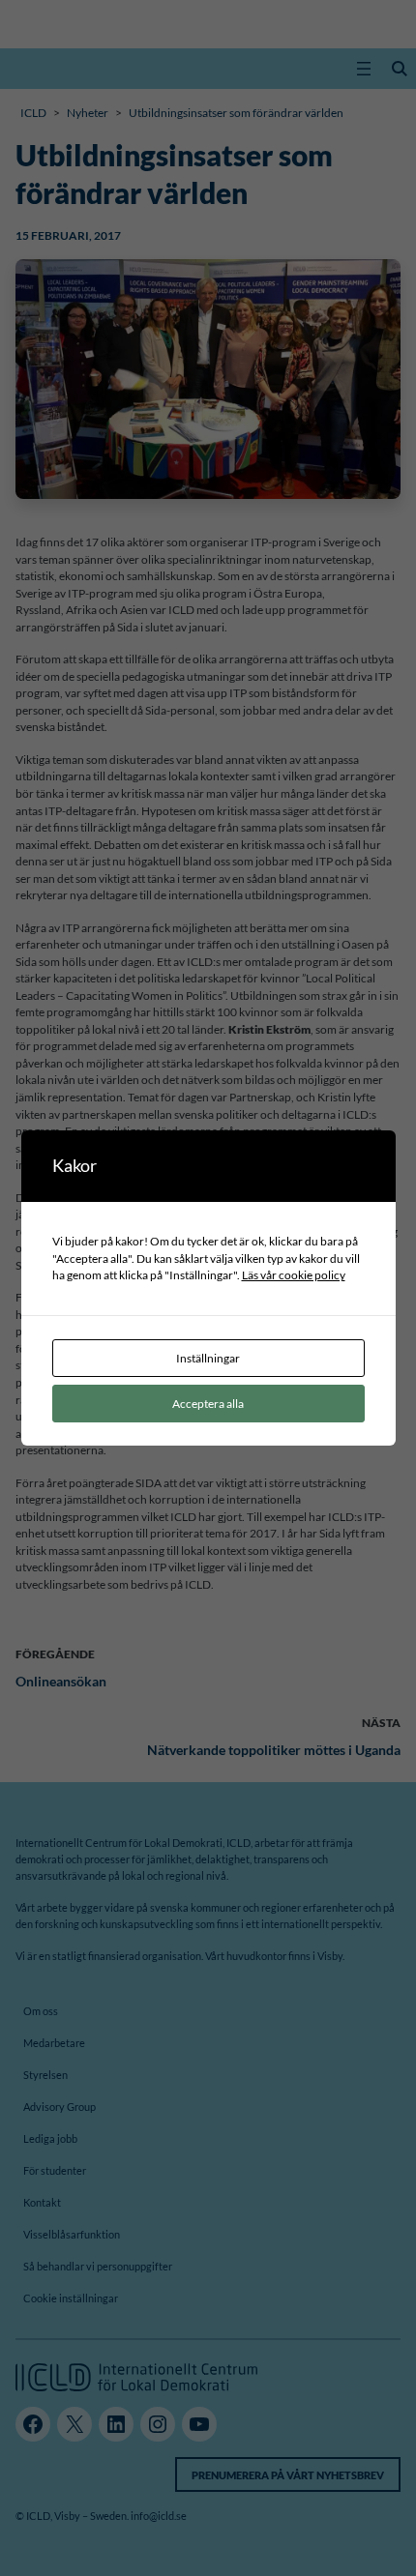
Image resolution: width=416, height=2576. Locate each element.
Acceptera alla (208, 1403)
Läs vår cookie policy (294, 1274)
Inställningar (208, 1358)
